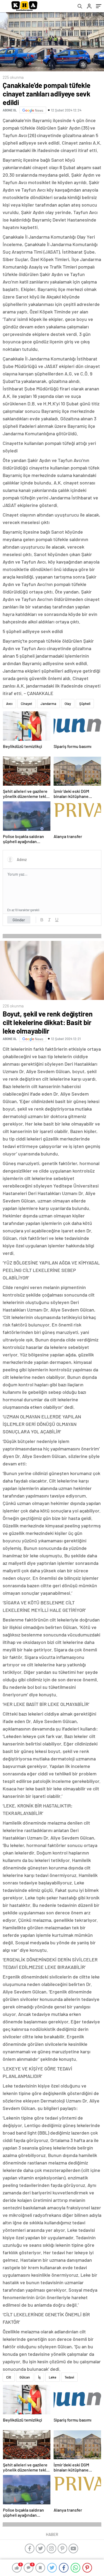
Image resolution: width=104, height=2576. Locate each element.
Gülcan (25, 2377)
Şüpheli (85, 704)
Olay (68, 704)
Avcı (9, 704)
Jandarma (48, 704)
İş (39, 2377)
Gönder (19, 920)
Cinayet (27, 704)
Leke (53, 2377)
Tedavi (69, 2377)
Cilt (9, 2377)
